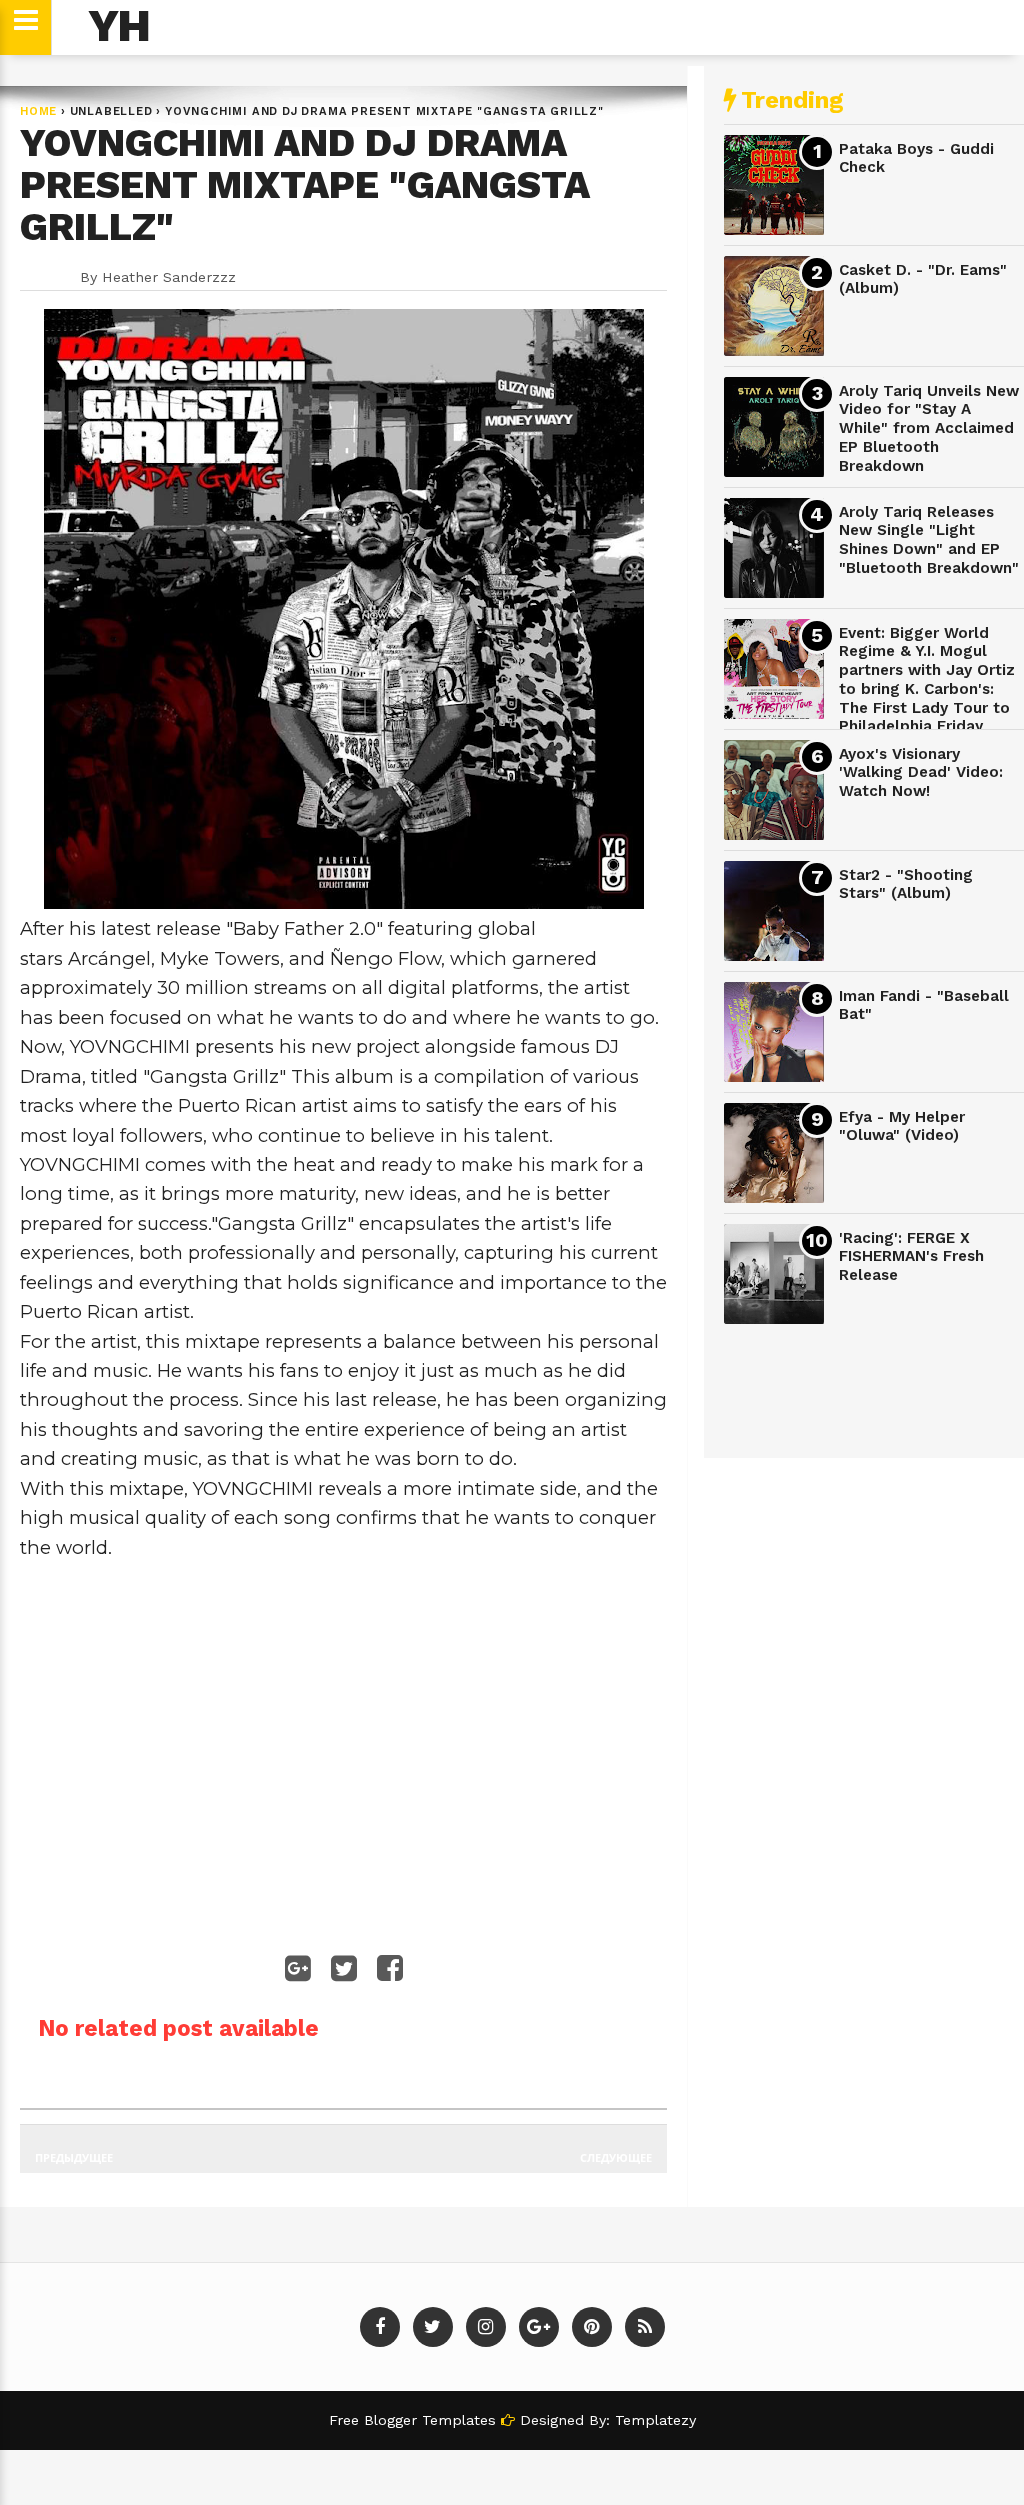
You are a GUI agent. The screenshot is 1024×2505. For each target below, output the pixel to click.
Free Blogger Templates (415, 2420)
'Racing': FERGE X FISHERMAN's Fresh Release (911, 1256)
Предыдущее (74, 2157)
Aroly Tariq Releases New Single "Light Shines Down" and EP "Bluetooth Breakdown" (929, 540)
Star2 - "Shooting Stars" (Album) (906, 884)
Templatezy (655, 2420)
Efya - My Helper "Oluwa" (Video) (902, 1126)
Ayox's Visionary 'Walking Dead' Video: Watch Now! (921, 772)
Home (38, 111)
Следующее (616, 2157)
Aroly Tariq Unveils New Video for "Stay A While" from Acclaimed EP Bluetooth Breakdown (929, 428)
